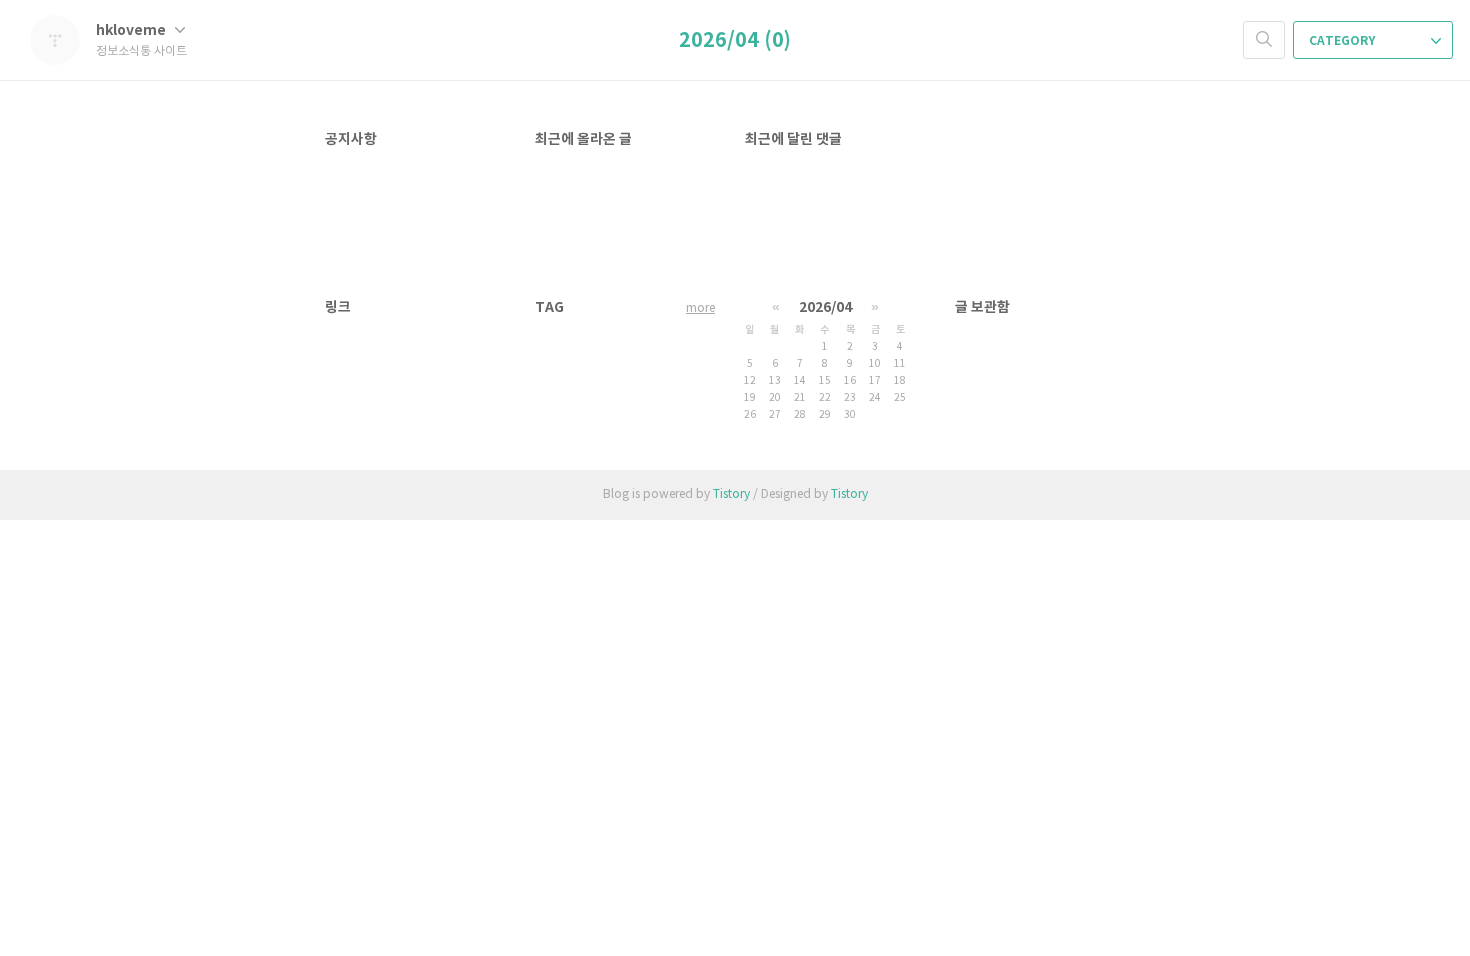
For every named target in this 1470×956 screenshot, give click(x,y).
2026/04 (825, 307)
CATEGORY (1343, 41)
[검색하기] (1264, 40)
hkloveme (132, 30)
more (700, 308)
